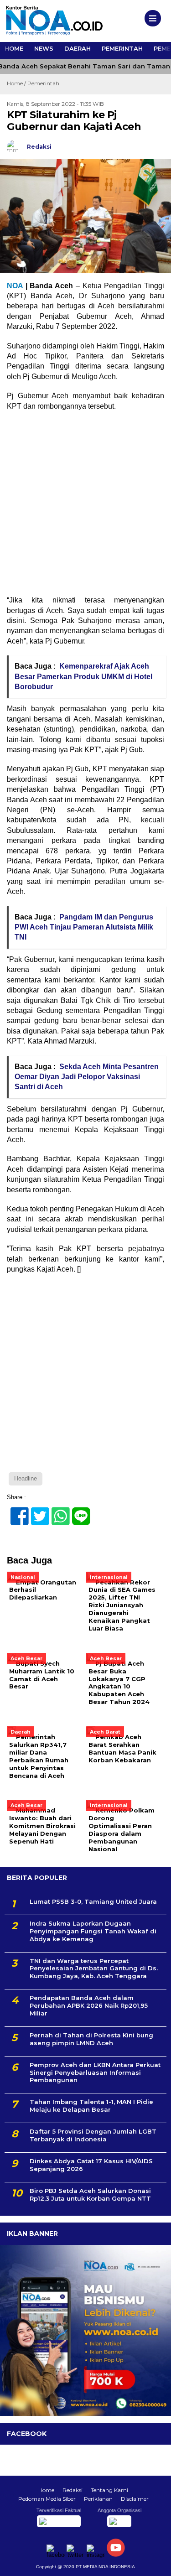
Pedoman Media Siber (47, 2499)
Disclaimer (135, 2499)
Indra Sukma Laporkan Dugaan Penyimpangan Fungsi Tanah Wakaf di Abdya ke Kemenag (93, 1931)
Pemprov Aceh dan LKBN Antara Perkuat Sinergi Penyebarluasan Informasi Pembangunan (95, 2072)
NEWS (44, 48)
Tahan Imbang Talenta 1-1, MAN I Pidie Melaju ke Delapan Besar (91, 2106)
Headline (26, 1478)
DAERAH (78, 48)
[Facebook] (16, 1511)
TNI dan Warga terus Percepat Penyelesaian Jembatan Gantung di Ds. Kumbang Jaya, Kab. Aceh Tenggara (94, 1968)
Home (46, 2490)
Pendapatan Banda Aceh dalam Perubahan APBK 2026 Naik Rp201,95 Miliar (89, 2005)
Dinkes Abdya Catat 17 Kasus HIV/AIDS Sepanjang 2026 (91, 2165)
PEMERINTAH (122, 48)
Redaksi (73, 2490)
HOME (14, 48)
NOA (15, 286)
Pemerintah (43, 83)
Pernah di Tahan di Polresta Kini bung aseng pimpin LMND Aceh (91, 2039)
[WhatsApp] (57, 1511)
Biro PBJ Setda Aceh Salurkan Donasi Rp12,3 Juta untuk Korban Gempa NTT (90, 2194)
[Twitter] (36, 1511)
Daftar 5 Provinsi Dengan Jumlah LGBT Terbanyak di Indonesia (93, 2135)
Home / (17, 83)
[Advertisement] (85, 506)
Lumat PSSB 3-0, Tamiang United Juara (93, 1901)
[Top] (156, 2563)
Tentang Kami (109, 2490)
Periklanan (98, 2499)
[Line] (77, 1511)
